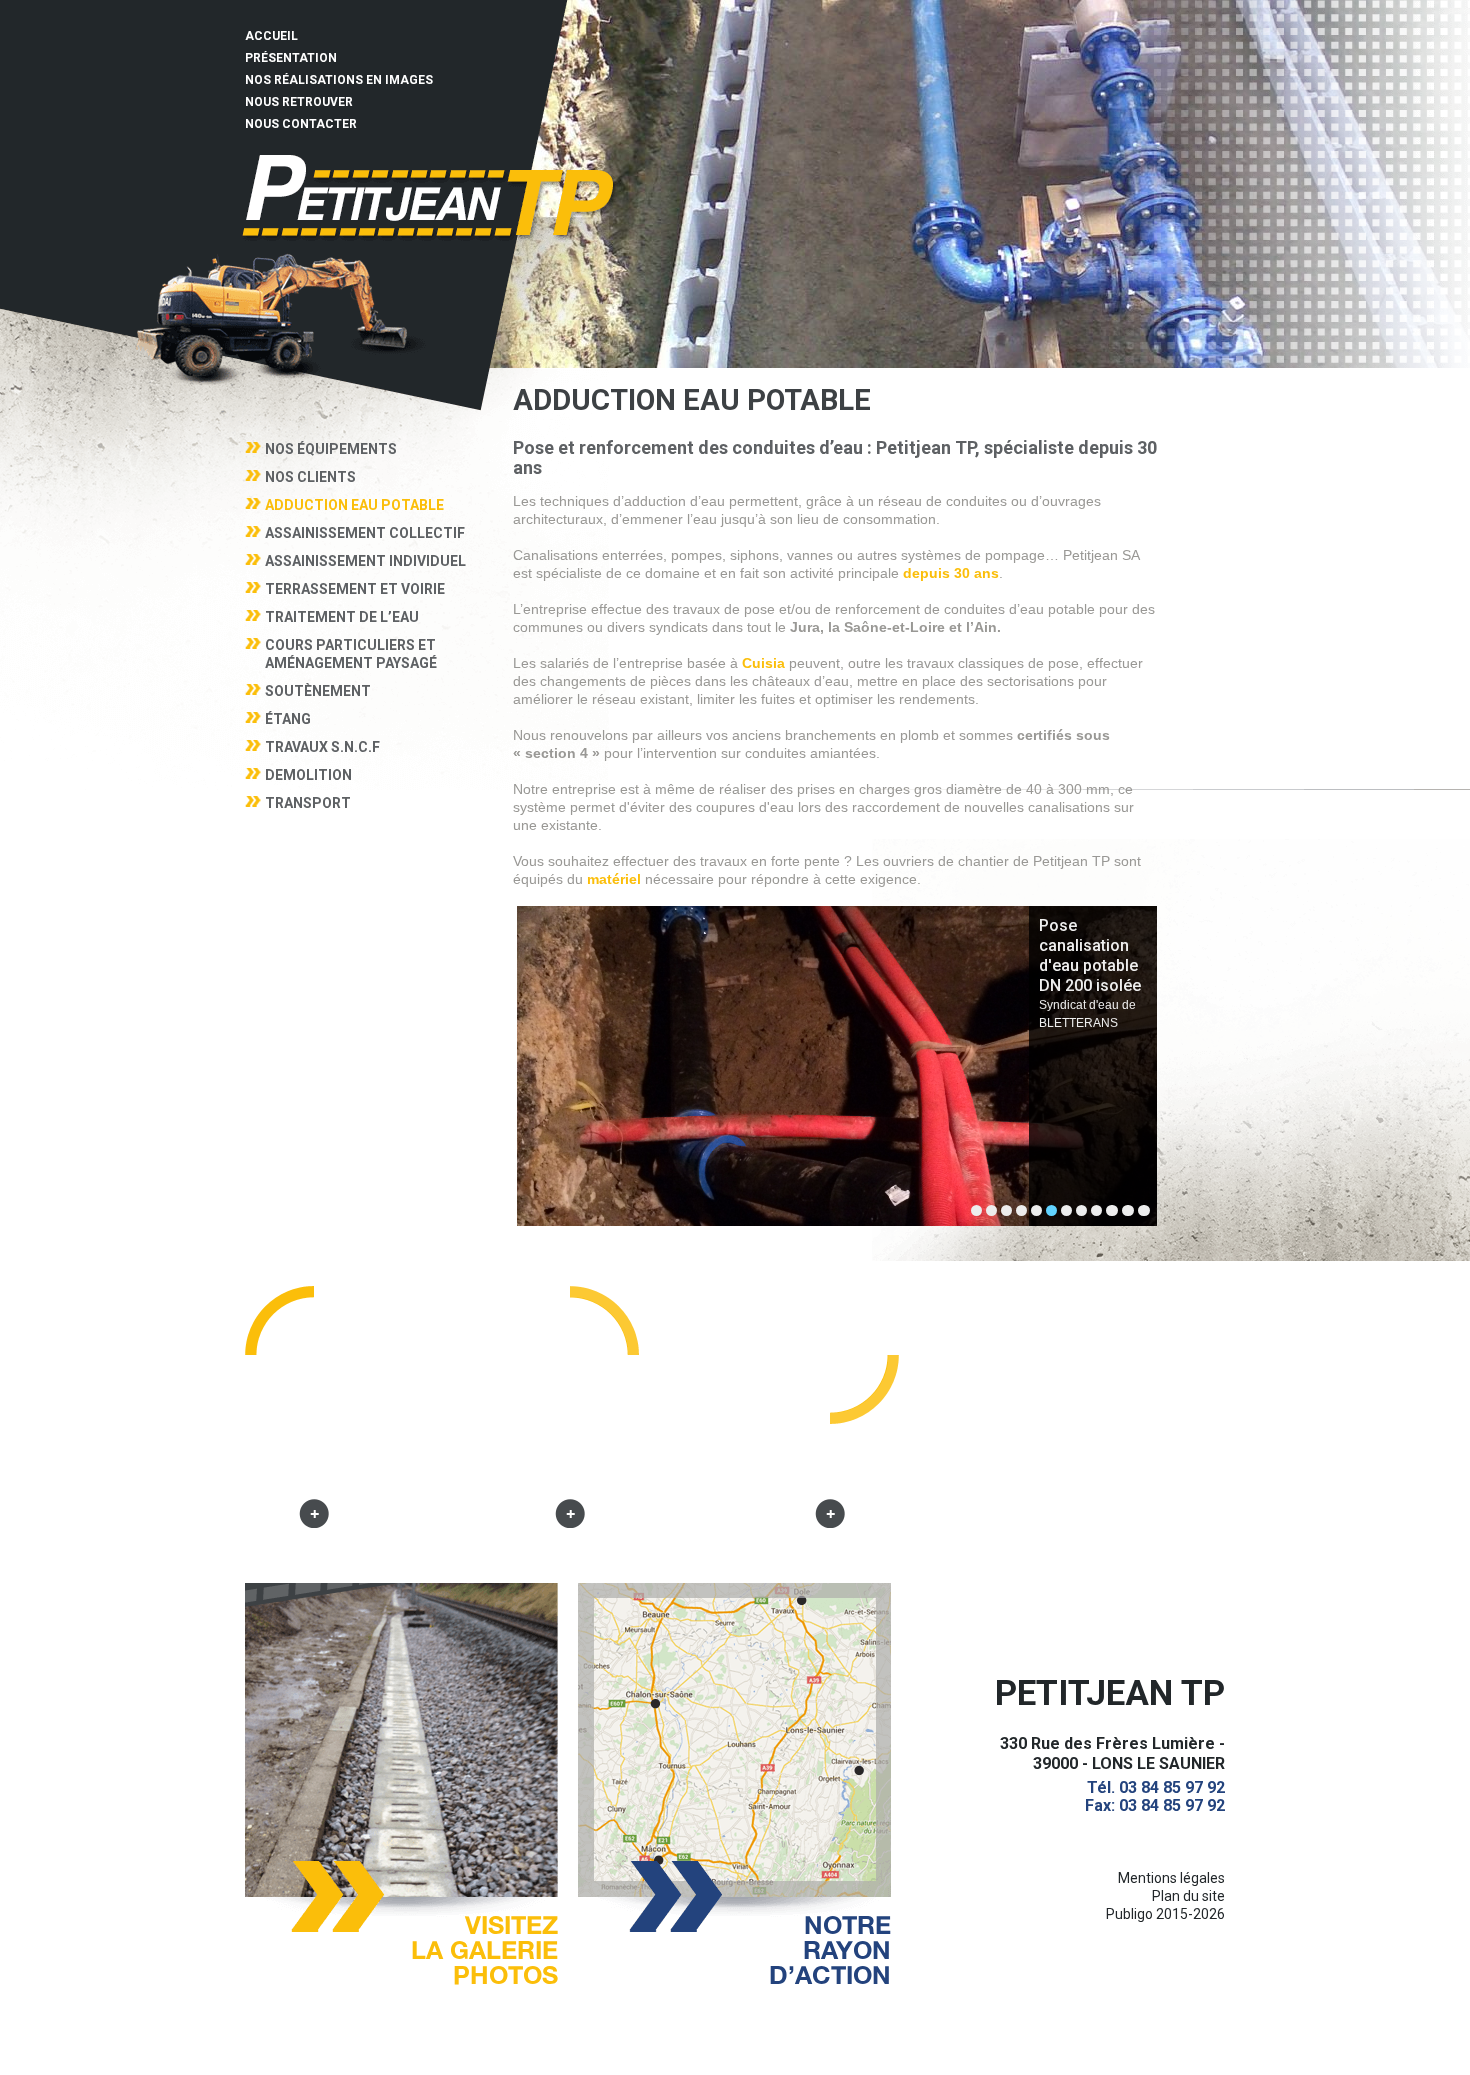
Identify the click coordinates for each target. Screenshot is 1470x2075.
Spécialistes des (570, 1466)
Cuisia (763, 663)
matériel (612, 879)
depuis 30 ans (951, 573)
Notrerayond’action (830, 1947)
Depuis (315, 1466)
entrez (430, 195)
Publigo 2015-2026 (1165, 1914)
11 (1128, 1210)
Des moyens (830, 1466)
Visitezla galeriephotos (484, 1947)
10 (1112, 1210)
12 (1144, 1210)
